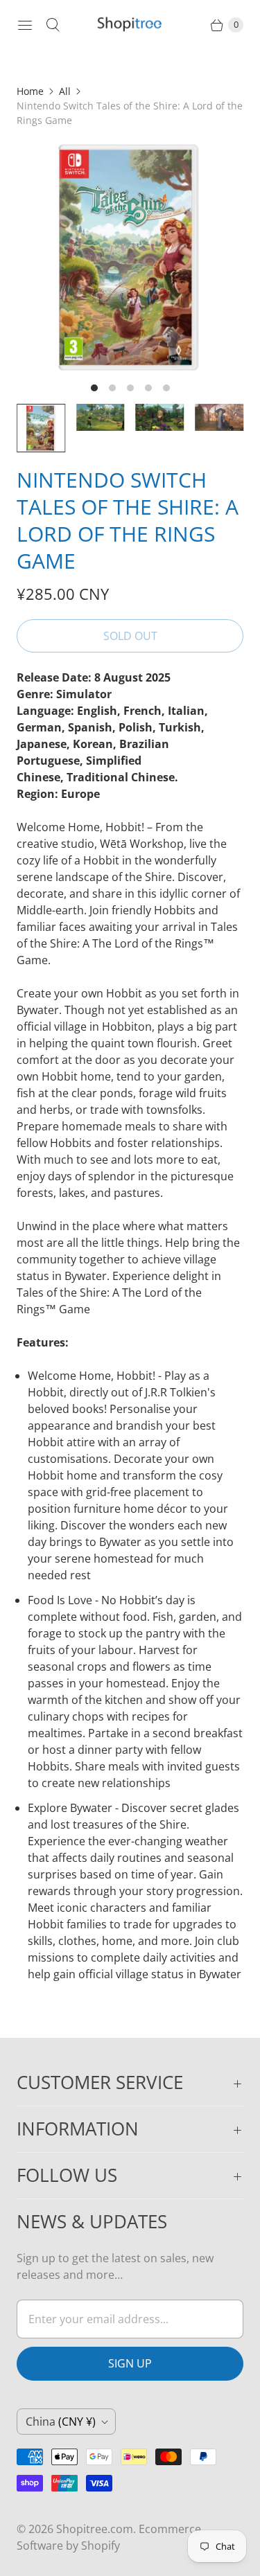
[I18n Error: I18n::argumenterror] (41, 428)
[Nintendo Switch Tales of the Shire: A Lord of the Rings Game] (130, 257)
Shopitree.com (95, 2529)
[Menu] (25, 25)
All (65, 91)
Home (30, 91)
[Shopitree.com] (130, 25)
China (61, 2422)
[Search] (53, 25)
